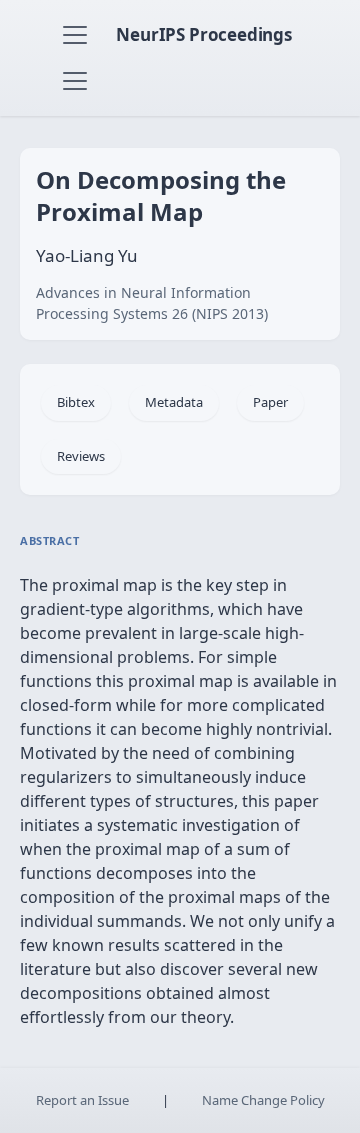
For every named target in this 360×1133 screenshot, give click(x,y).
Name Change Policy (263, 1100)
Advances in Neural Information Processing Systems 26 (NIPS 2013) (152, 303)
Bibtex (76, 402)
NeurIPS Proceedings (204, 34)
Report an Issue (82, 1100)
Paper (270, 402)
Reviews (81, 456)
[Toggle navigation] (75, 35)
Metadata (174, 402)
